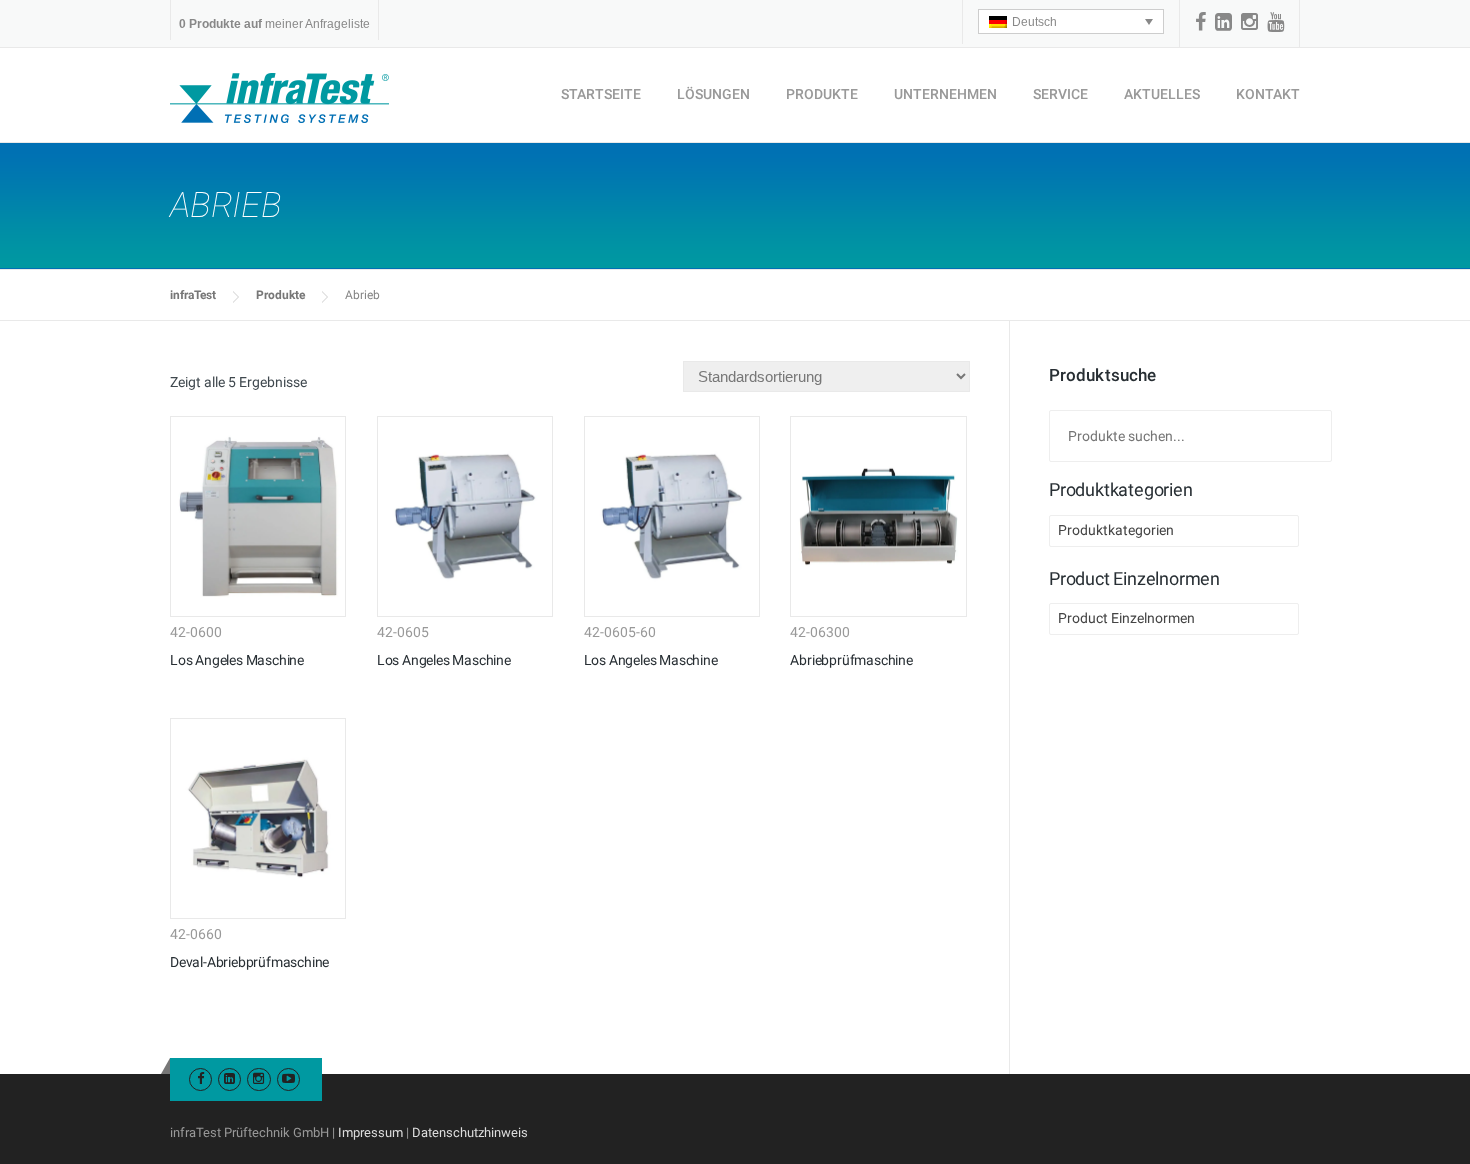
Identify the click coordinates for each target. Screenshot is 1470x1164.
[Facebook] (1200, 22)
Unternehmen (945, 94)
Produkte (822, 94)
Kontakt (1268, 94)
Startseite (601, 94)
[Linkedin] (1223, 22)
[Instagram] (1249, 22)
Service (1060, 94)
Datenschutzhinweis (470, 1132)
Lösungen (713, 94)
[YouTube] (1275, 22)
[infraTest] (279, 97)
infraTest (193, 295)
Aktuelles (1162, 94)
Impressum (370, 1132)
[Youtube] (288, 1078)
